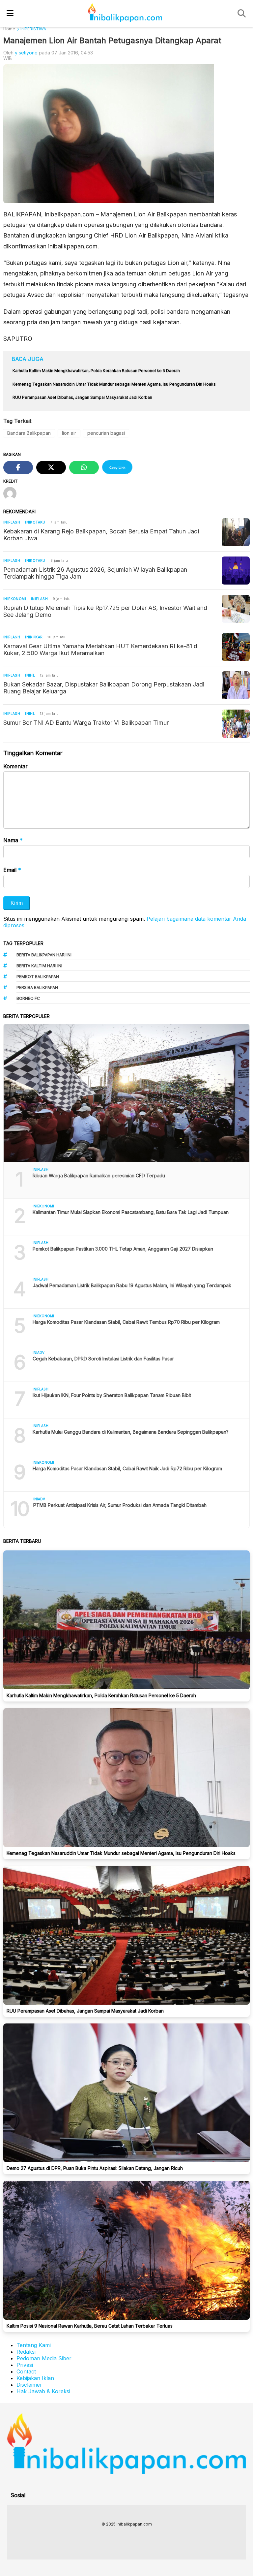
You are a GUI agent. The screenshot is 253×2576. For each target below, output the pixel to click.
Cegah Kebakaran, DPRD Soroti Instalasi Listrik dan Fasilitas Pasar (103, 1359)
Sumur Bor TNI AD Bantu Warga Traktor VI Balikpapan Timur (86, 723)
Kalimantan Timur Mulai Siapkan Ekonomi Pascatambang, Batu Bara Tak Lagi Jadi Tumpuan (131, 1212)
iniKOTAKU (35, 522)
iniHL (30, 675)
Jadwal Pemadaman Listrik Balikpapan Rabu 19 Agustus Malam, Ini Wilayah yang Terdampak (132, 1285)
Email (12, 870)
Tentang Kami (34, 2345)
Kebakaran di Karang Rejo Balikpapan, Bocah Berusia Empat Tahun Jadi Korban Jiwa (101, 535)
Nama (13, 840)
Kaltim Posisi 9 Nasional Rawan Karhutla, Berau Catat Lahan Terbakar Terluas (90, 2326)
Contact (26, 2371)
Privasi (25, 2365)
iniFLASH (12, 522)
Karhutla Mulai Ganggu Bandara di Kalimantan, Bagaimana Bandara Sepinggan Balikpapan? (131, 1432)
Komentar (15, 766)
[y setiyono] (12, 494)
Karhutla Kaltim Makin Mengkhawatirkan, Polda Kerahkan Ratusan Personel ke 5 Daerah (101, 1695)
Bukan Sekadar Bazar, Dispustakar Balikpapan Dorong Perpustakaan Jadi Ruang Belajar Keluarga (104, 688)
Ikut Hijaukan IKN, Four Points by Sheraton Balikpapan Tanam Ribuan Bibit (112, 1395)
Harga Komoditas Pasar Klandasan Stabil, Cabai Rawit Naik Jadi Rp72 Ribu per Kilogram (127, 1468)
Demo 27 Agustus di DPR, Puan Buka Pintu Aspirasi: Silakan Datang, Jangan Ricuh (95, 2168)
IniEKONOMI (15, 599)
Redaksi (26, 2352)
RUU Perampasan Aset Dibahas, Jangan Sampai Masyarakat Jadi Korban (85, 2011)
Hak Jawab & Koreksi (43, 2391)
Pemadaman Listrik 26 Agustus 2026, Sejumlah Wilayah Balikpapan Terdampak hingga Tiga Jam (95, 573)
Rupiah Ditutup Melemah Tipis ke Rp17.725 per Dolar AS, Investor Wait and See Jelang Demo (105, 611)
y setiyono (26, 53)
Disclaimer (29, 2385)
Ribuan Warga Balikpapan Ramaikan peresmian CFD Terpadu (99, 1176)
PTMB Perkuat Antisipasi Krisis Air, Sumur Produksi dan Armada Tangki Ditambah (120, 1505)
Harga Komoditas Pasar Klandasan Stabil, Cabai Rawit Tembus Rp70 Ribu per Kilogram (126, 1322)
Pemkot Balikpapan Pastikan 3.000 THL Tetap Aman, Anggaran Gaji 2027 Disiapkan (123, 1249)
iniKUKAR (34, 637)
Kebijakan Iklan (35, 2378)
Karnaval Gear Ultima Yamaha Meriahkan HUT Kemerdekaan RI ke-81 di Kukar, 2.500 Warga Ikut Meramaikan (101, 650)
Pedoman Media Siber (44, 2358)
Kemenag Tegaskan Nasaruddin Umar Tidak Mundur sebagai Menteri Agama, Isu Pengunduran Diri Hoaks (121, 1853)
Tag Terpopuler (23, 943)
